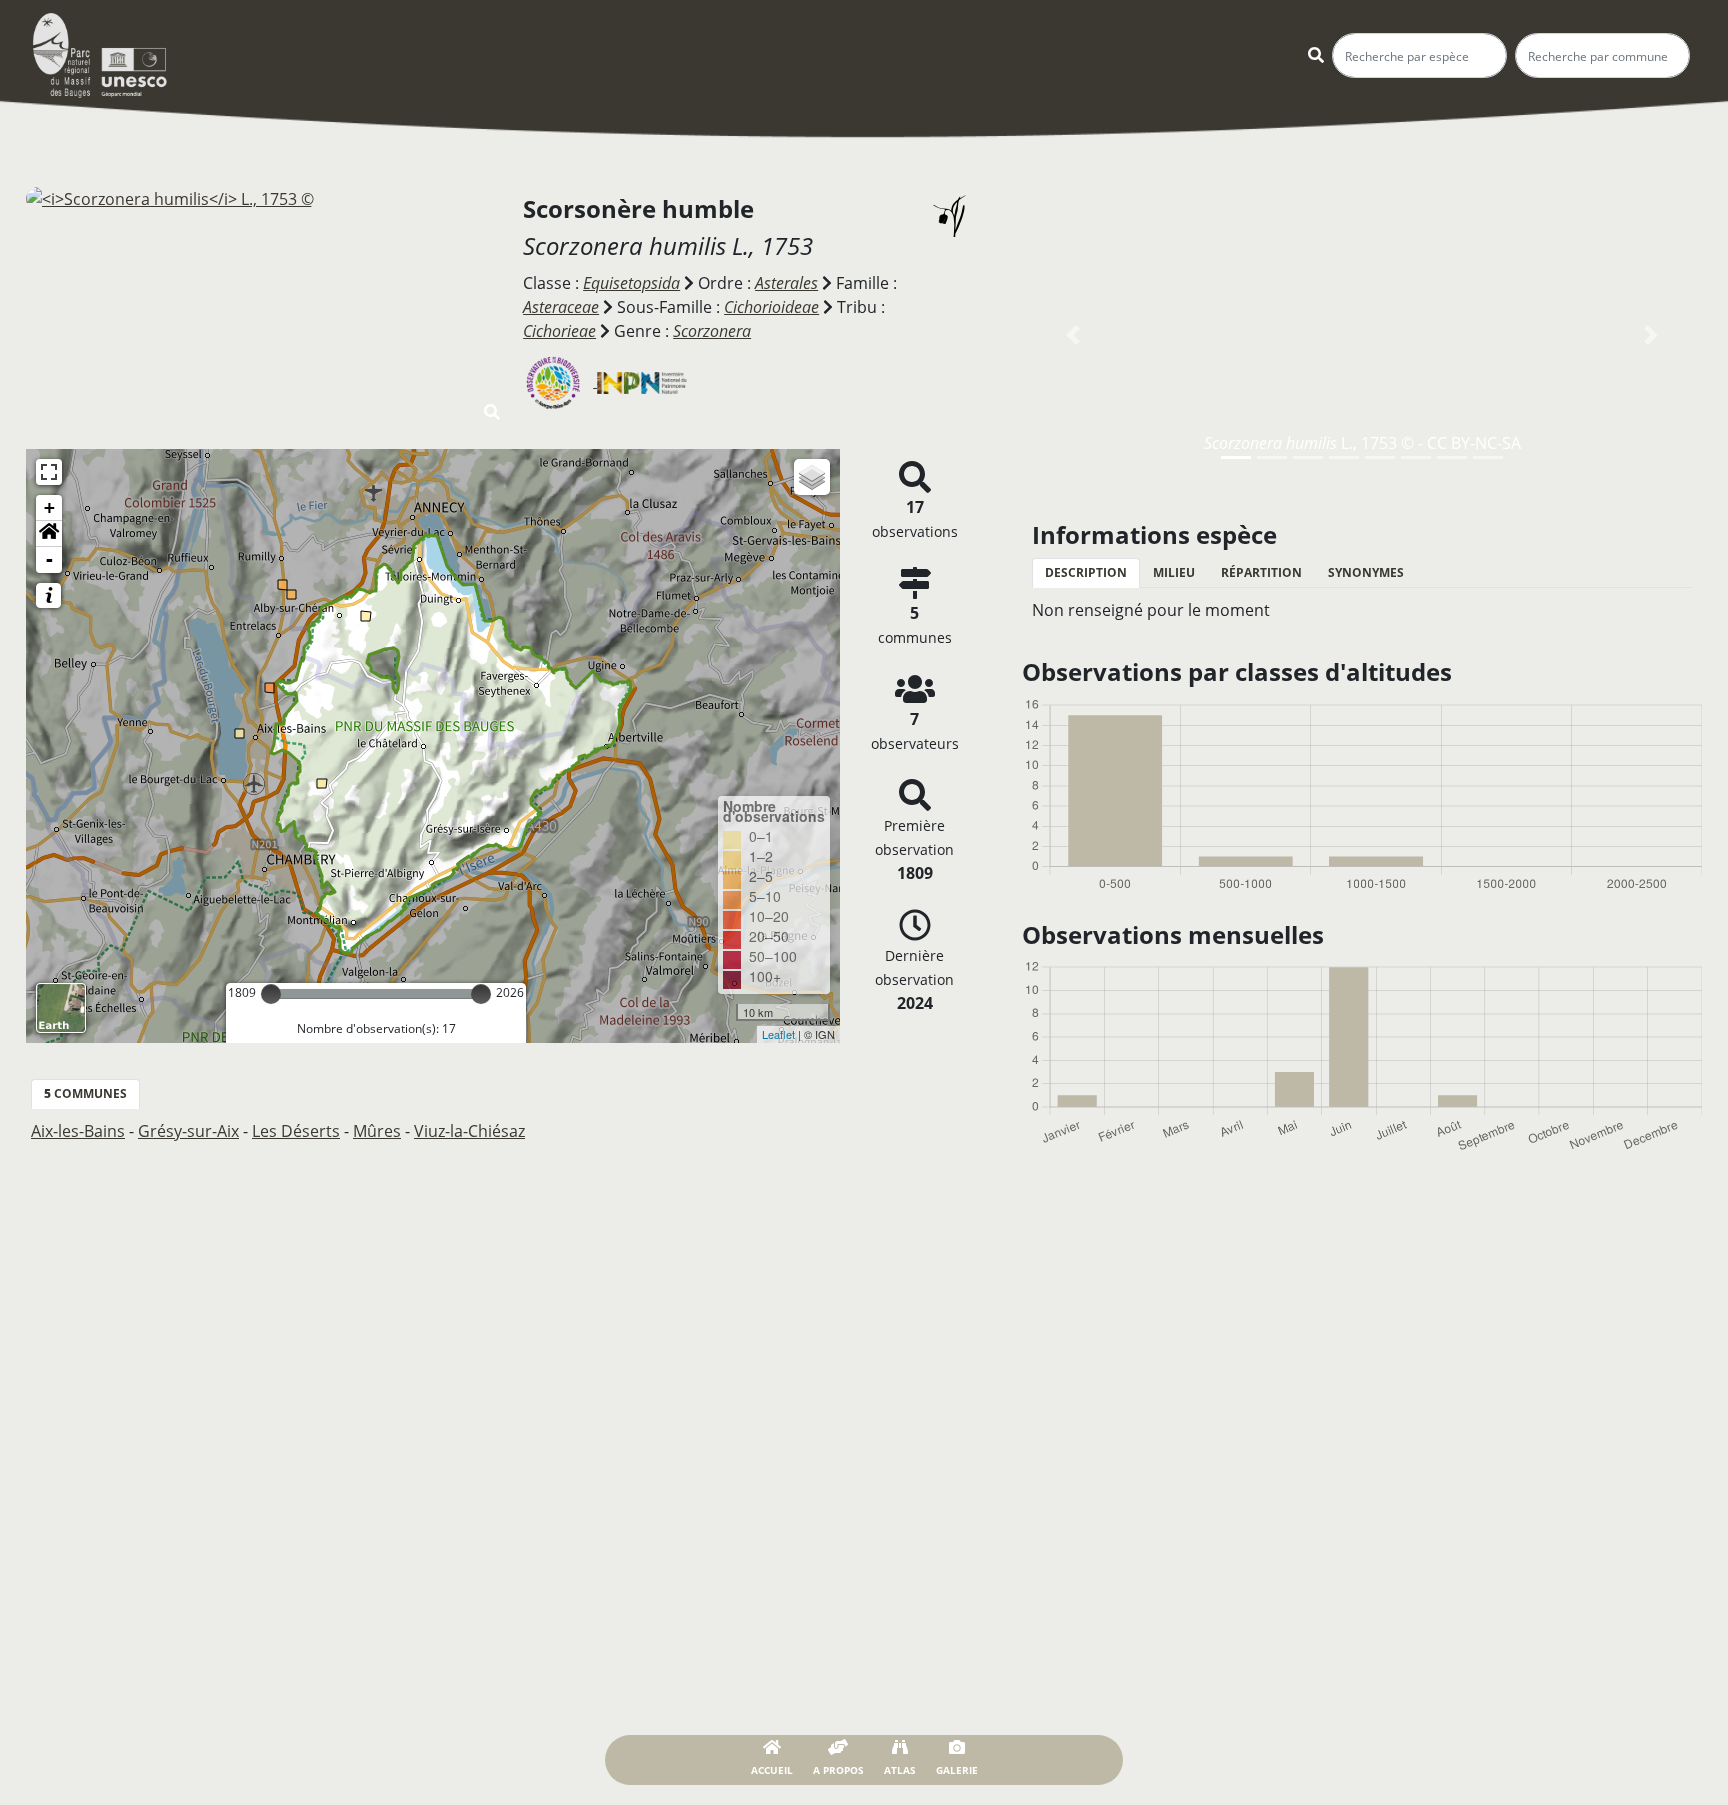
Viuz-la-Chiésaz (469, 1131)
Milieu (1174, 572)
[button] (49, 534)
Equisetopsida (631, 283)
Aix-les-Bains (78, 1131)
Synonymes (1366, 572)
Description (1086, 572)
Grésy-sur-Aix (188, 1131)
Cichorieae (559, 331)
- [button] (49, 559)
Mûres (377, 1131)
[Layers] (812, 477)
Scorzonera (712, 331)
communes (85, 1093)
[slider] (271, 994)
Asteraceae (561, 307)
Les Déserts (296, 1131)
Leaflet (778, 1034)
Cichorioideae (771, 307)
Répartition (1261, 572)
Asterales (786, 283)
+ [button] (49, 507)
